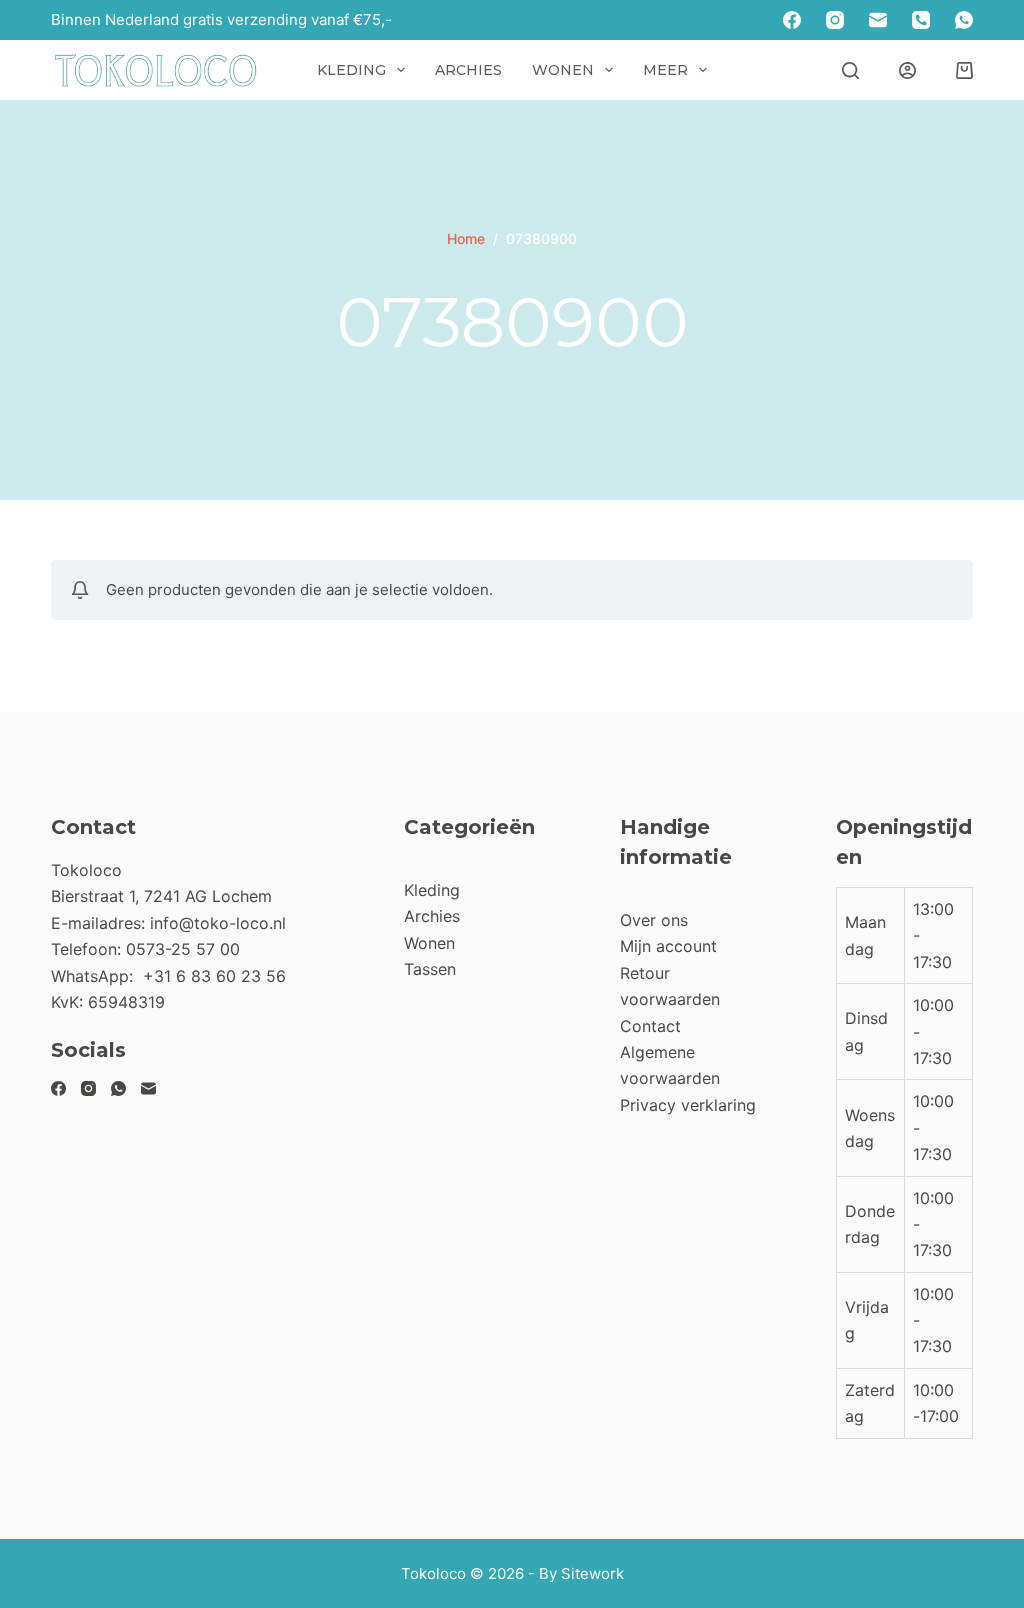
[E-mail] (878, 20)
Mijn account (668, 946)
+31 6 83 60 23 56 (214, 976)
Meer (665, 70)
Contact (650, 1026)
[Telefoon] (921, 20)
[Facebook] (792, 20)
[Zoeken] (850, 70)
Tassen (430, 969)
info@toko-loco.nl (218, 923)
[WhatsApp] (964, 20)
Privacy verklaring (688, 1105)
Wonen (563, 70)
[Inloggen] (907, 70)
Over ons (654, 920)
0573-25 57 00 (183, 949)
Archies (468, 70)
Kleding (351, 70)
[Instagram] (835, 20)
